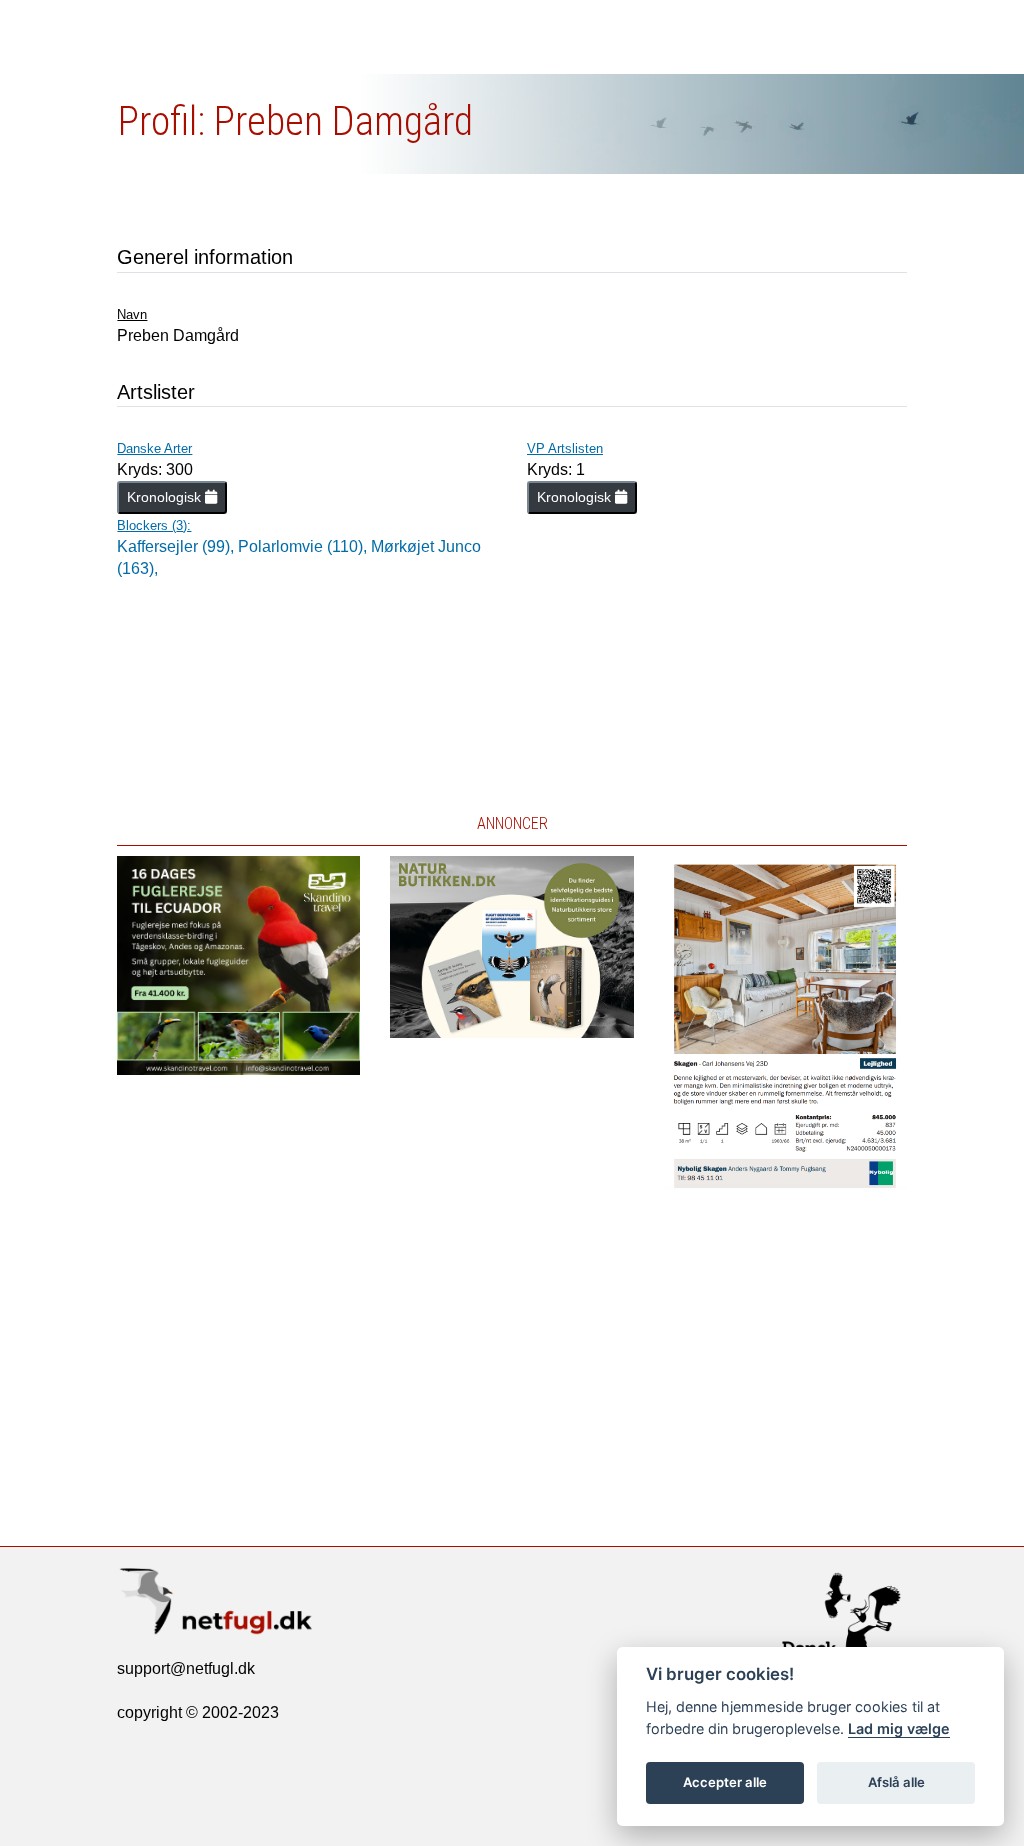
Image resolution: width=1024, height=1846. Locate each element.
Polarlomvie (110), (304, 546)
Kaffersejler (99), (177, 546)
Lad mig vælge (899, 1728)
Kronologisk (166, 497)
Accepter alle (725, 1782)
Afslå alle (896, 1782)
